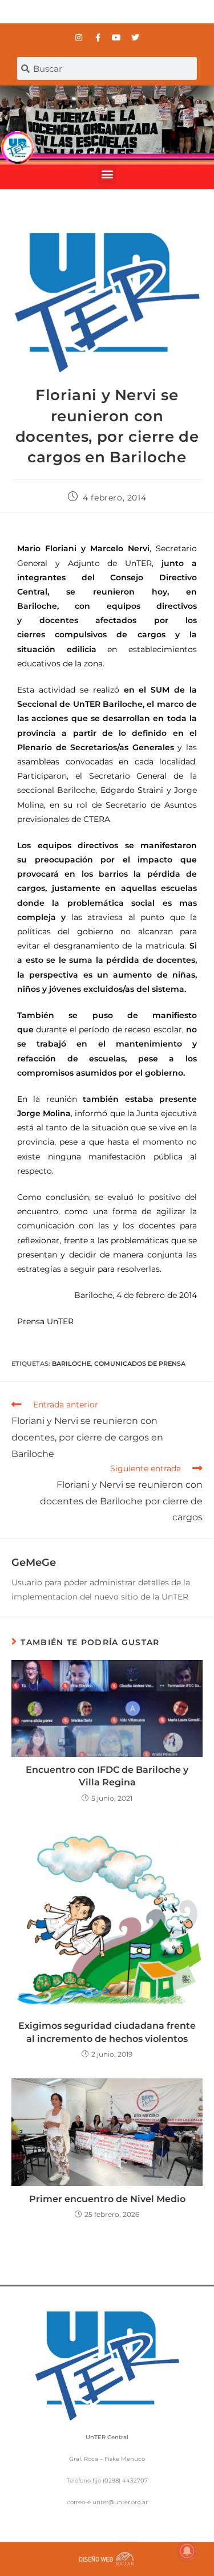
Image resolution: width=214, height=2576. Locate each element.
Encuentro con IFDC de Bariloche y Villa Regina (107, 1776)
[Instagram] (79, 38)
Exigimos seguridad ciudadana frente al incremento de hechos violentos (107, 2032)
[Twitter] (135, 38)
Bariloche (71, 1364)
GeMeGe (34, 1562)
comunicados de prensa (140, 1364)
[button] (107, 174)
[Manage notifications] (187, 2551)
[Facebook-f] (98, 38)
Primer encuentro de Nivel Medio (107, 2199)
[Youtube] (116, 38)
